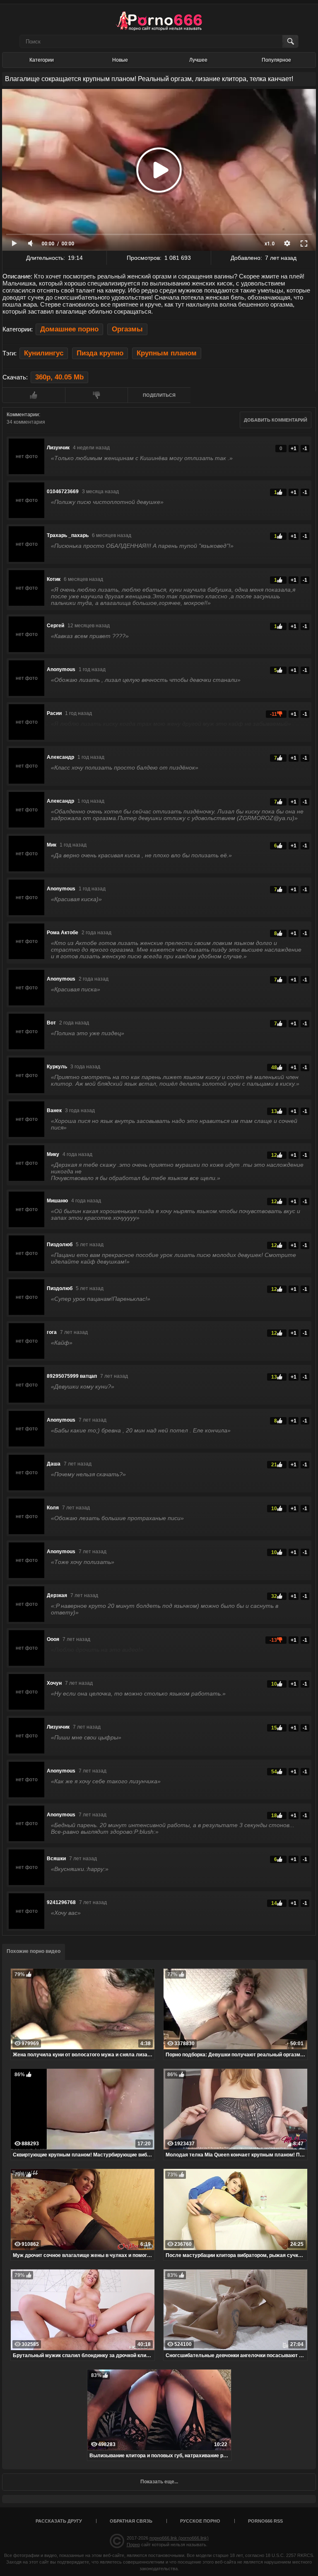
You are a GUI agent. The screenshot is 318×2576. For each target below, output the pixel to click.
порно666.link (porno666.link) (179, 2538)
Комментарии (23, 415)
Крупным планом (167, 353)
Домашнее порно (69, 329)
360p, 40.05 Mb (59, 377)
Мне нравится (34, 395)
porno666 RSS (265, 2521)
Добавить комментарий (276, 420)
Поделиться (159, 395)
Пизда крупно (100, 353)
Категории (42, 60)
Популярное (276, 60)
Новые (120, 60)
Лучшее (198, 60)
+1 (294, 449)
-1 (305, 449)
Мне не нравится (96, 395)
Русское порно (200, 2521)
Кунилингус (44, 353)
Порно (133, 2545)
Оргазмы (127, 329)
